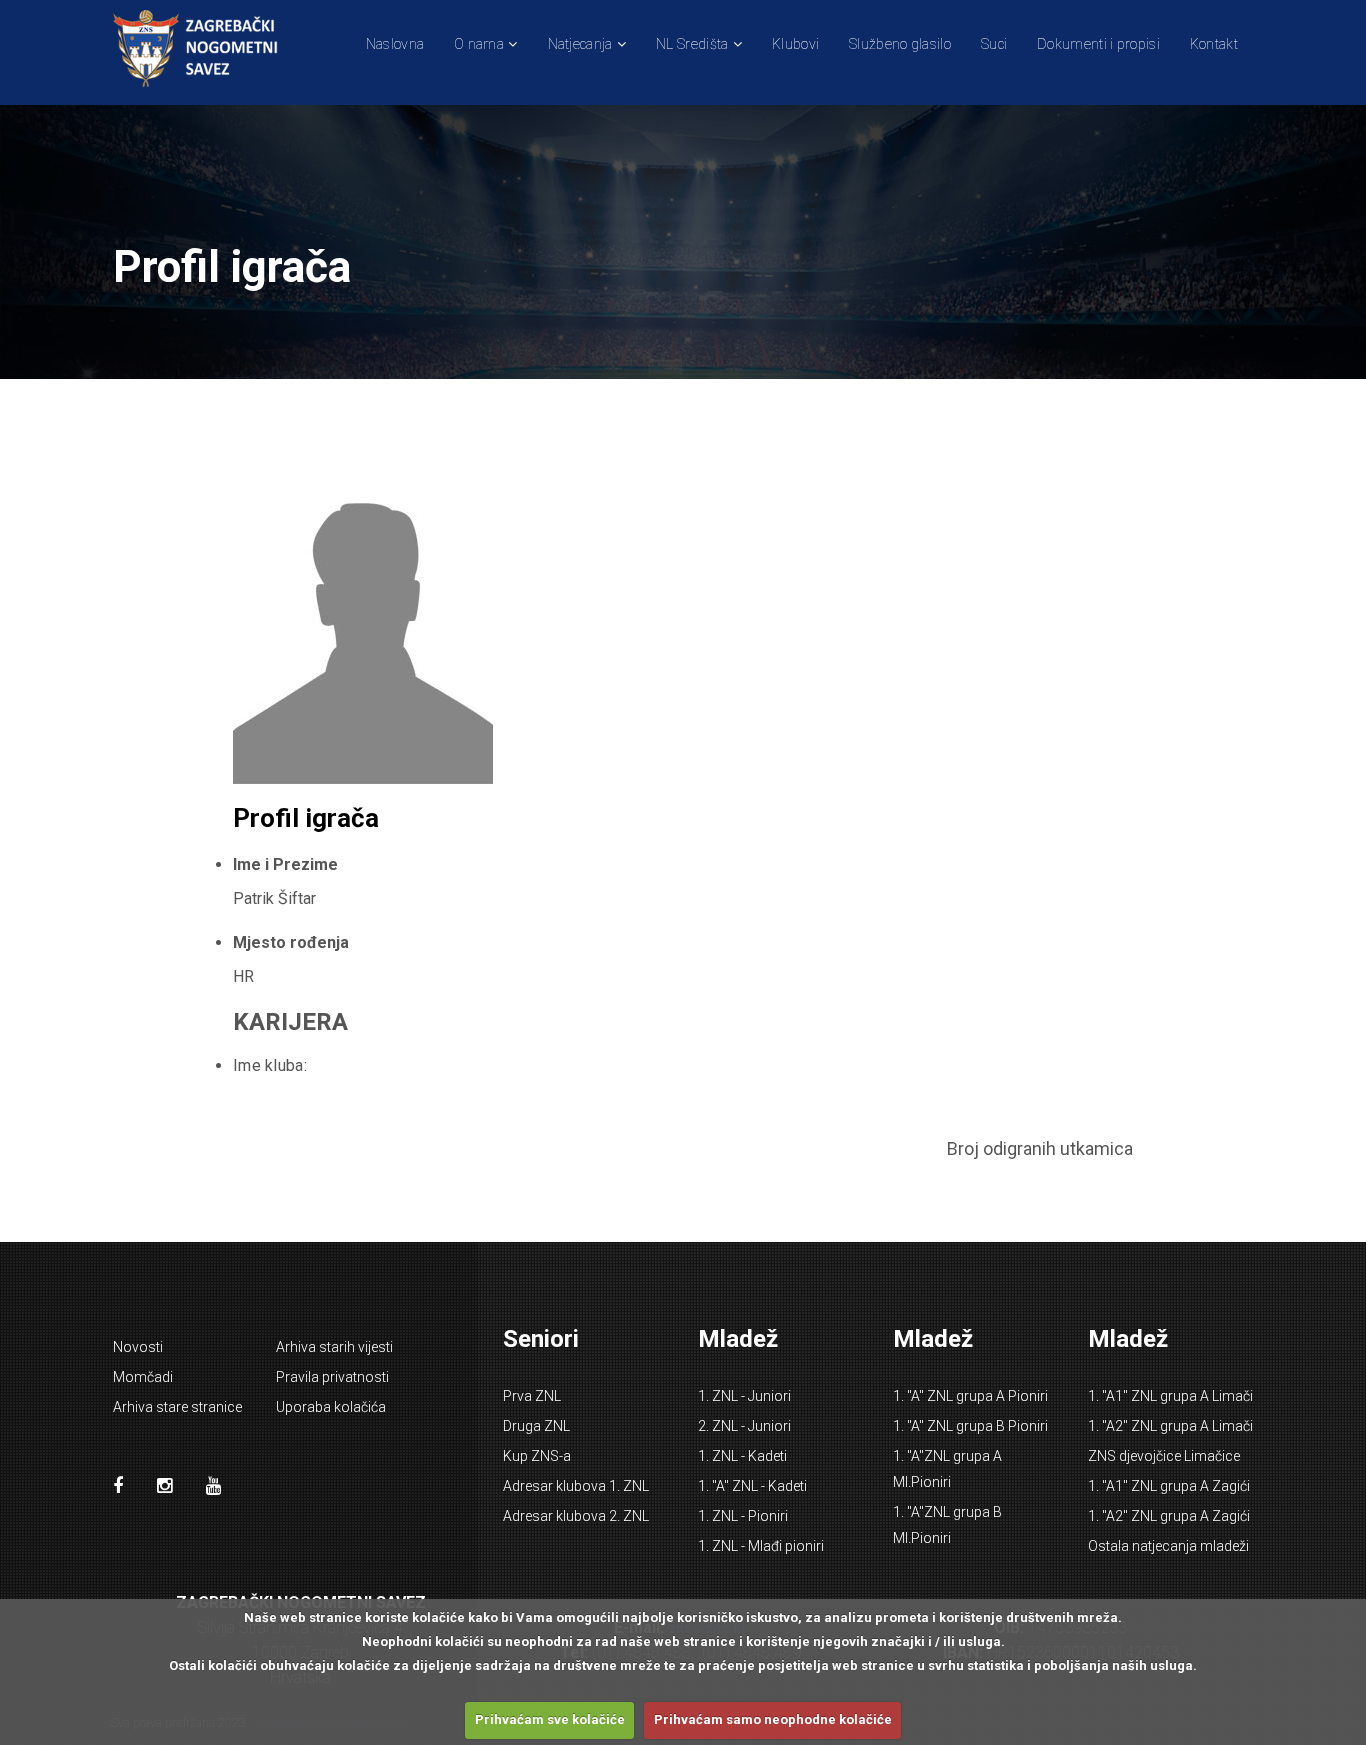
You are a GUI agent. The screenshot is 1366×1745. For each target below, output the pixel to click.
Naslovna (395, 44)
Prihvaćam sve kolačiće (550, 1719)
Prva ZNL (532, 1396)
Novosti (138, 1347)
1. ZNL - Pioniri (743, 1516)
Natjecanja (580, 44)
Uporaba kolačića (331, 1407)
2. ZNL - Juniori (744, 1426)
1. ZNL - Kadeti (742, 1456)
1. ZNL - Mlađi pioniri (761, 1546)
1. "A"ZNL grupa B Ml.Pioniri (947, 1525)
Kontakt (1214, 44)
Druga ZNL (536, 1426)
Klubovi (795, 44)
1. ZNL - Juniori (744, 1396)
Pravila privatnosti (332, 1377)
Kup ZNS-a (537, 1456)
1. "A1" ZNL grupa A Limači (1170, 1396)
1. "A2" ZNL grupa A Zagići (1169, 1516)
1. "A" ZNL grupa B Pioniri (970, 1426)
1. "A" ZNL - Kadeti (752, 1486)
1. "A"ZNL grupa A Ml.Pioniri (947, 1469)
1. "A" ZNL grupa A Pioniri (970, 1396)
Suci (994, 44)
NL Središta (692, 44)
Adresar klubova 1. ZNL (576, 1486)
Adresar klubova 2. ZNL (576, 1516)
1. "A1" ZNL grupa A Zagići (1169, 1486)
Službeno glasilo (900, 44)
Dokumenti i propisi (1098, 44)
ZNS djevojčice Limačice (1164, 1456)
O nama (479, 44)
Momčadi (143, 1377)
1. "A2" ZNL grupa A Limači (1170, 1426)
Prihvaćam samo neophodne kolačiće (773, 1719)
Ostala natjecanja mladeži (1168, 1546)
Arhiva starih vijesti (334, 1347)
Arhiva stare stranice (177, 1407)
